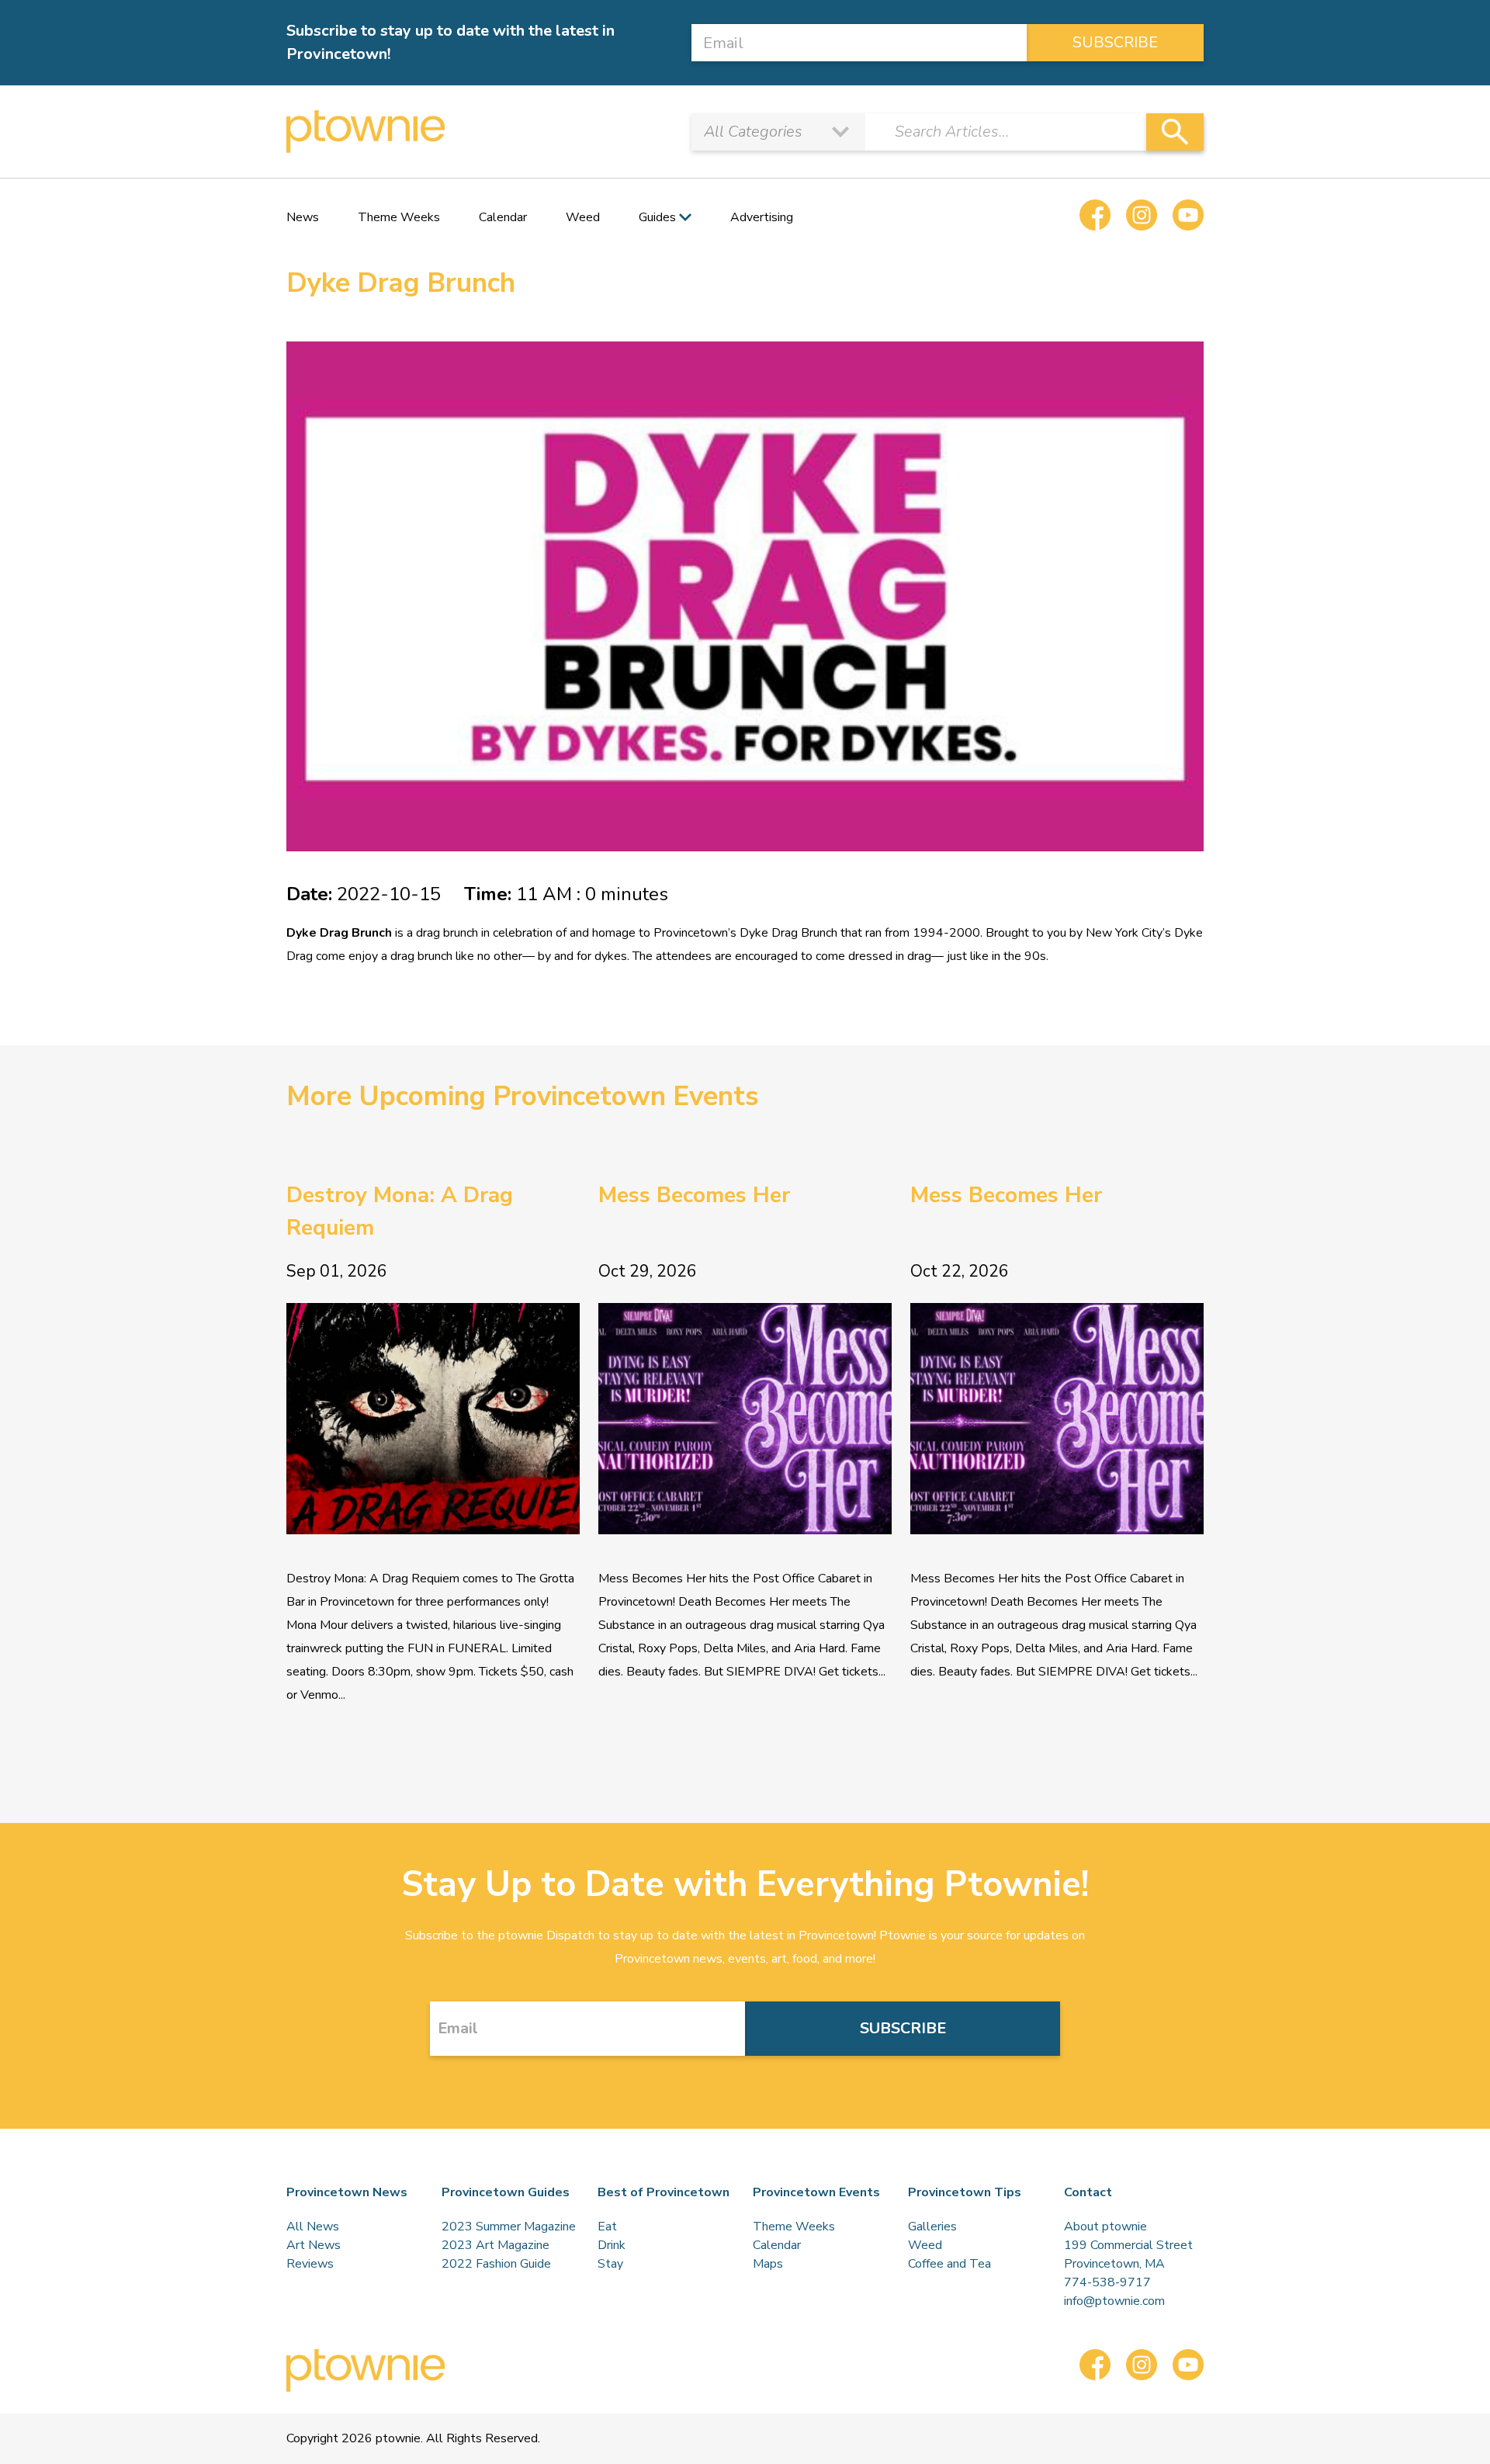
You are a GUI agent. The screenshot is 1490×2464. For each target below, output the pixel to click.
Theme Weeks (399, 217)
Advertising (762, 217)
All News (313, 2227)
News (303, 217)
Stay (610, 2264)
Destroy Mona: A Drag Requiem (400, 1211)
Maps (768, 2264)
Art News (314, 2245)
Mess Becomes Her (694, 1195)
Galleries (932, 2227)
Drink (612, 2245)
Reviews (310, 2264)
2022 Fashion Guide (496, 2264)
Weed (583, 217)
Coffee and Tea (949, 2264)
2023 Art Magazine (496, 2245)
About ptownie (1105, 2227)
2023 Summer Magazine (509, 2227)
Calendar (503, 217)
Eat (607, 2227)
